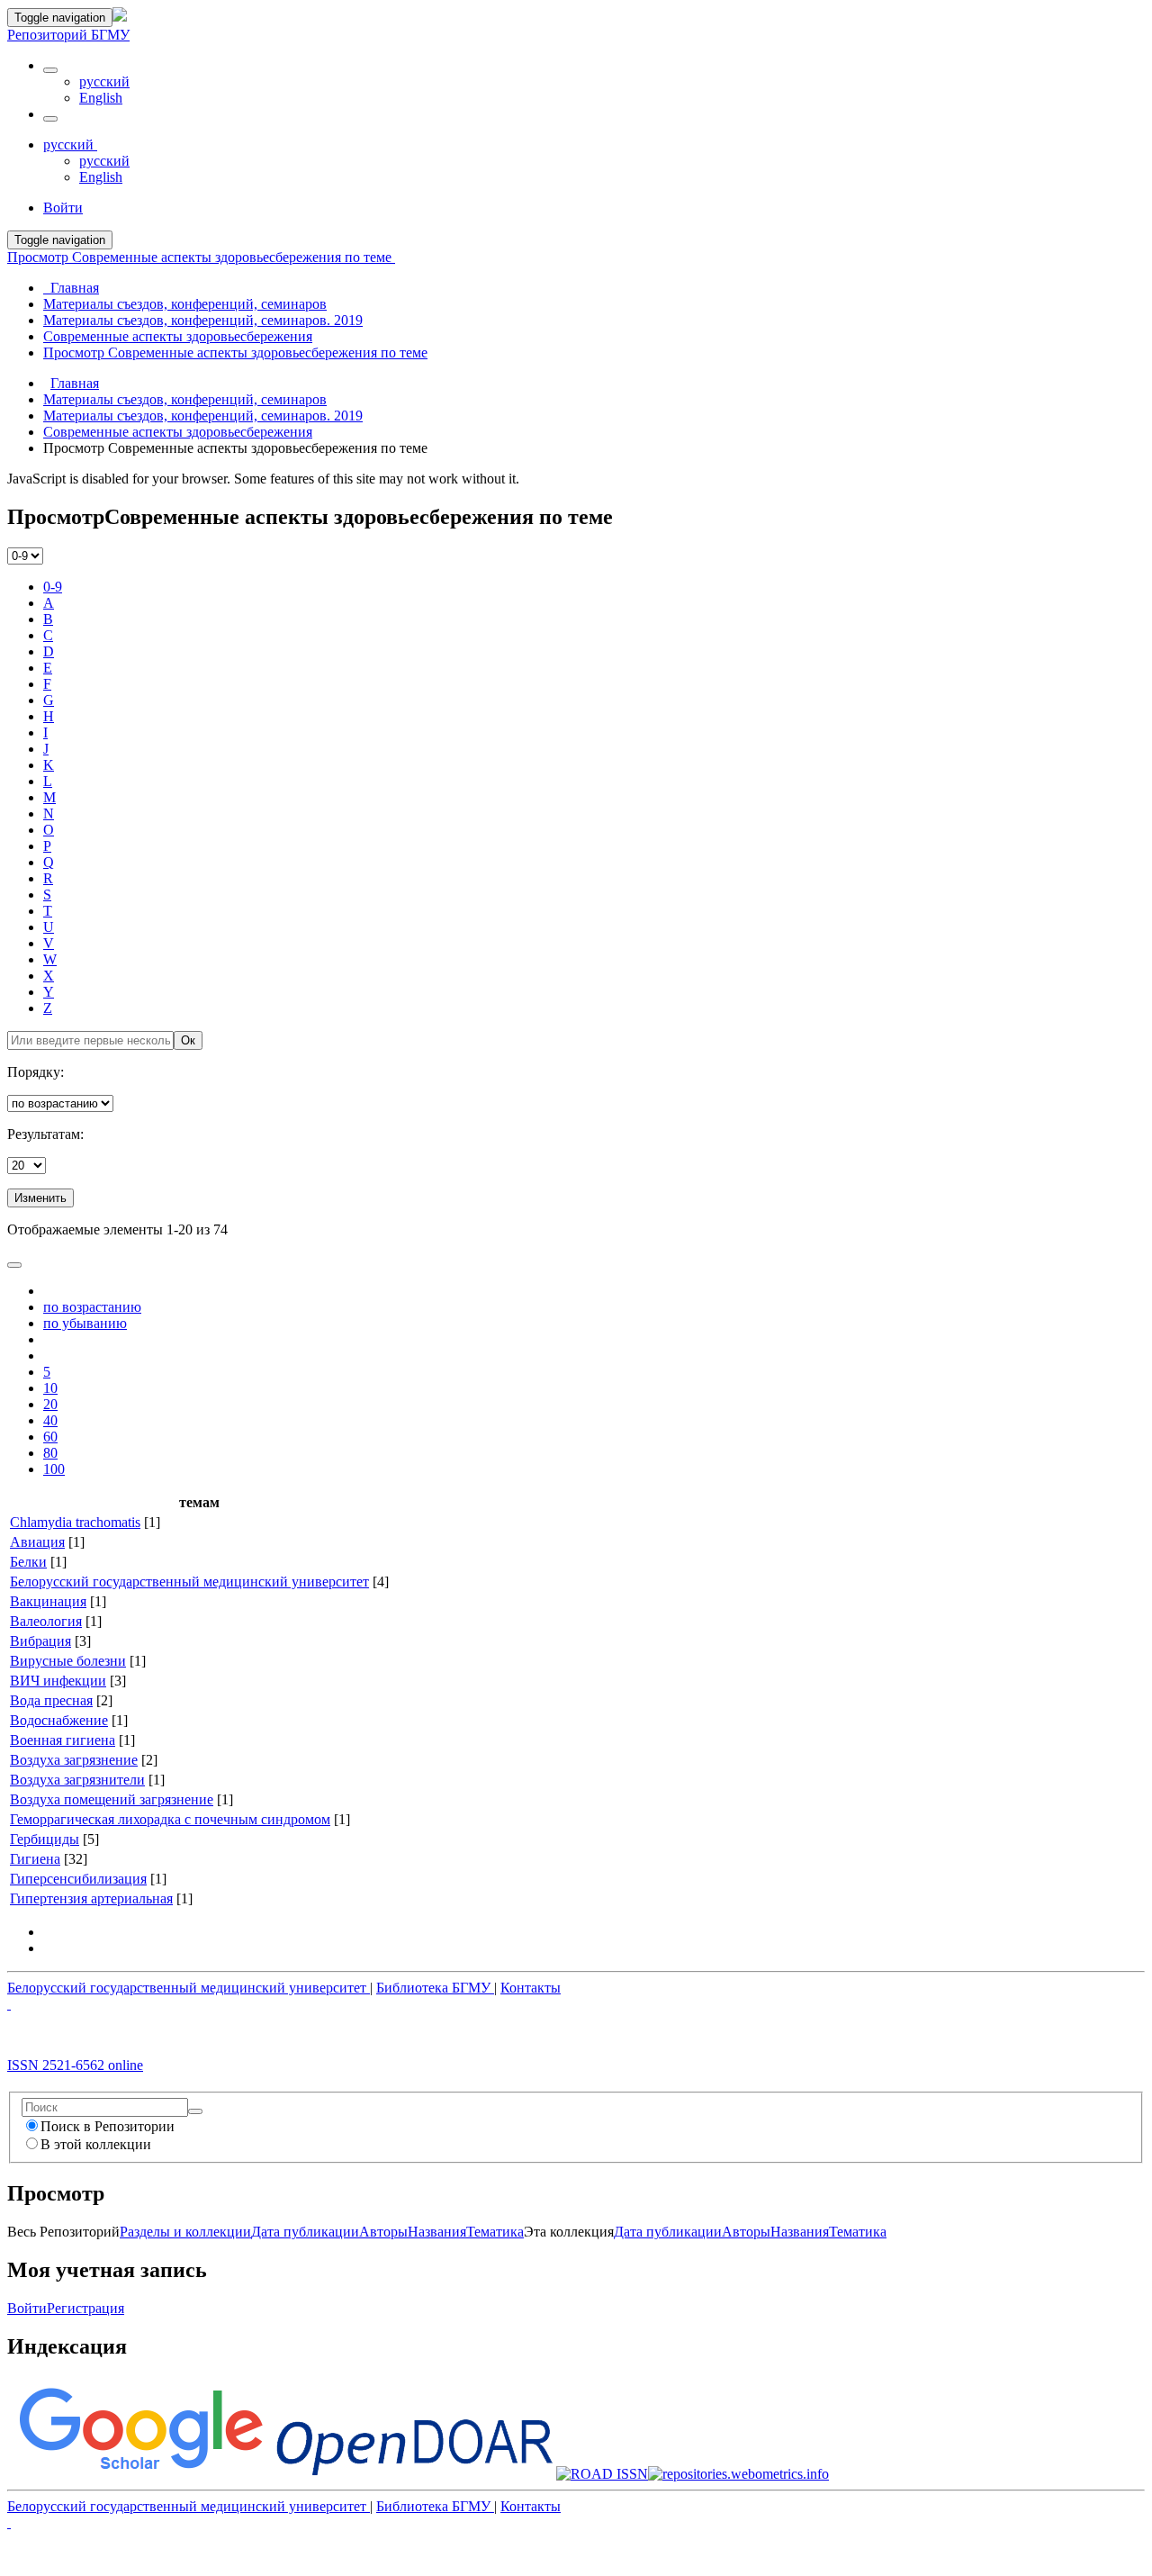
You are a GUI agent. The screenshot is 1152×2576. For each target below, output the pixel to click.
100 (54, 1469)
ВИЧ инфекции (58, 1681)
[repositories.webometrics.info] (738, 2474)
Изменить (40, 1198)
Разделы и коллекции (185, 2232)
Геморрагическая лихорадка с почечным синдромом (170, 1819)
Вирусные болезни (68, 1661)
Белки (28, 1562)
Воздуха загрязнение (74, 1760)
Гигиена (35, 1859)
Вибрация (40, 1641)
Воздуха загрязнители (77, 1780)
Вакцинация (48, 1601)
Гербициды (45, 1839)
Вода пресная (51, 1700)
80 (50, 1453)
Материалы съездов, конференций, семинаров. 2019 (203, 416)
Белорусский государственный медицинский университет (189, 1582)
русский (104, 81)
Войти (27, 2308)
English (101, 98)
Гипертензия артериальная (91, 1898)
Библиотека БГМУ (435, 1988)
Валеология (46, 1621)
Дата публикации (305, 2232)
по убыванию (85, 1323)
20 (50, 1404)
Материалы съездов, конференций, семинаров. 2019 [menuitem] (203, 320)
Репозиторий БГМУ (68, 35)
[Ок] (195, 2111)
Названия (437, 2232)
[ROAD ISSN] (602, 2474)
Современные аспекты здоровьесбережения (178, 432)
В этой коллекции (96, 2144)
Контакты (531, 1988)
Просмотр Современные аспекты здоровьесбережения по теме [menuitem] (235, 353)
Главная (75, 383)
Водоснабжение (59, 1720)
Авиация (37, 1542)
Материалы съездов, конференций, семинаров (185, 399)
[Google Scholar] (140, 2474)
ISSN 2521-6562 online (75, 2065)
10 (50, 1388)
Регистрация (85, 2308)
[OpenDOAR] (414, 2474)
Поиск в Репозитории (108, 2126)
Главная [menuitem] (71, 288)
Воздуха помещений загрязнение (112, 1799)
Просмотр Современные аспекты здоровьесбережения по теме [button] (201, 257)
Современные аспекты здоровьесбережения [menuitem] (178, 336)
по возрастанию (92, 1307)
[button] (50, 70)
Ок (188, 1040)
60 (50, 1437)
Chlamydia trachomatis (75, 1522)
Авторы (383, 2232)
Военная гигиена (63, 1740)
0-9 (53, 587)
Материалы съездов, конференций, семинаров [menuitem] (185, 304)
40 (50, 1420)
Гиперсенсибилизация (78, 1879)
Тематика (495, 2232)
